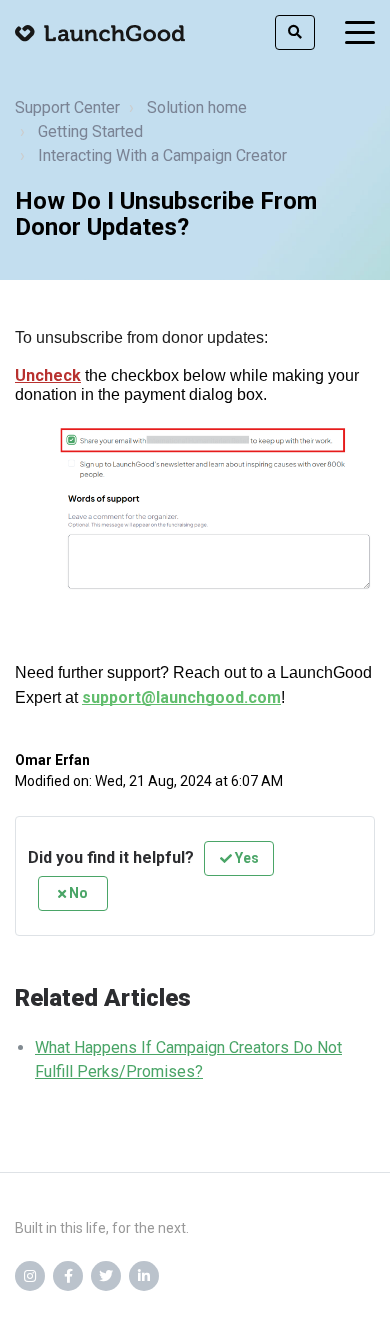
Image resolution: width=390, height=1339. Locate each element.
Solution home (197, 107)
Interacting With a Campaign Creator (162, 155)
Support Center (67, 107)
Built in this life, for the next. (102, 1228)
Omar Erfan (52, 760)
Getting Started (90, 131)
